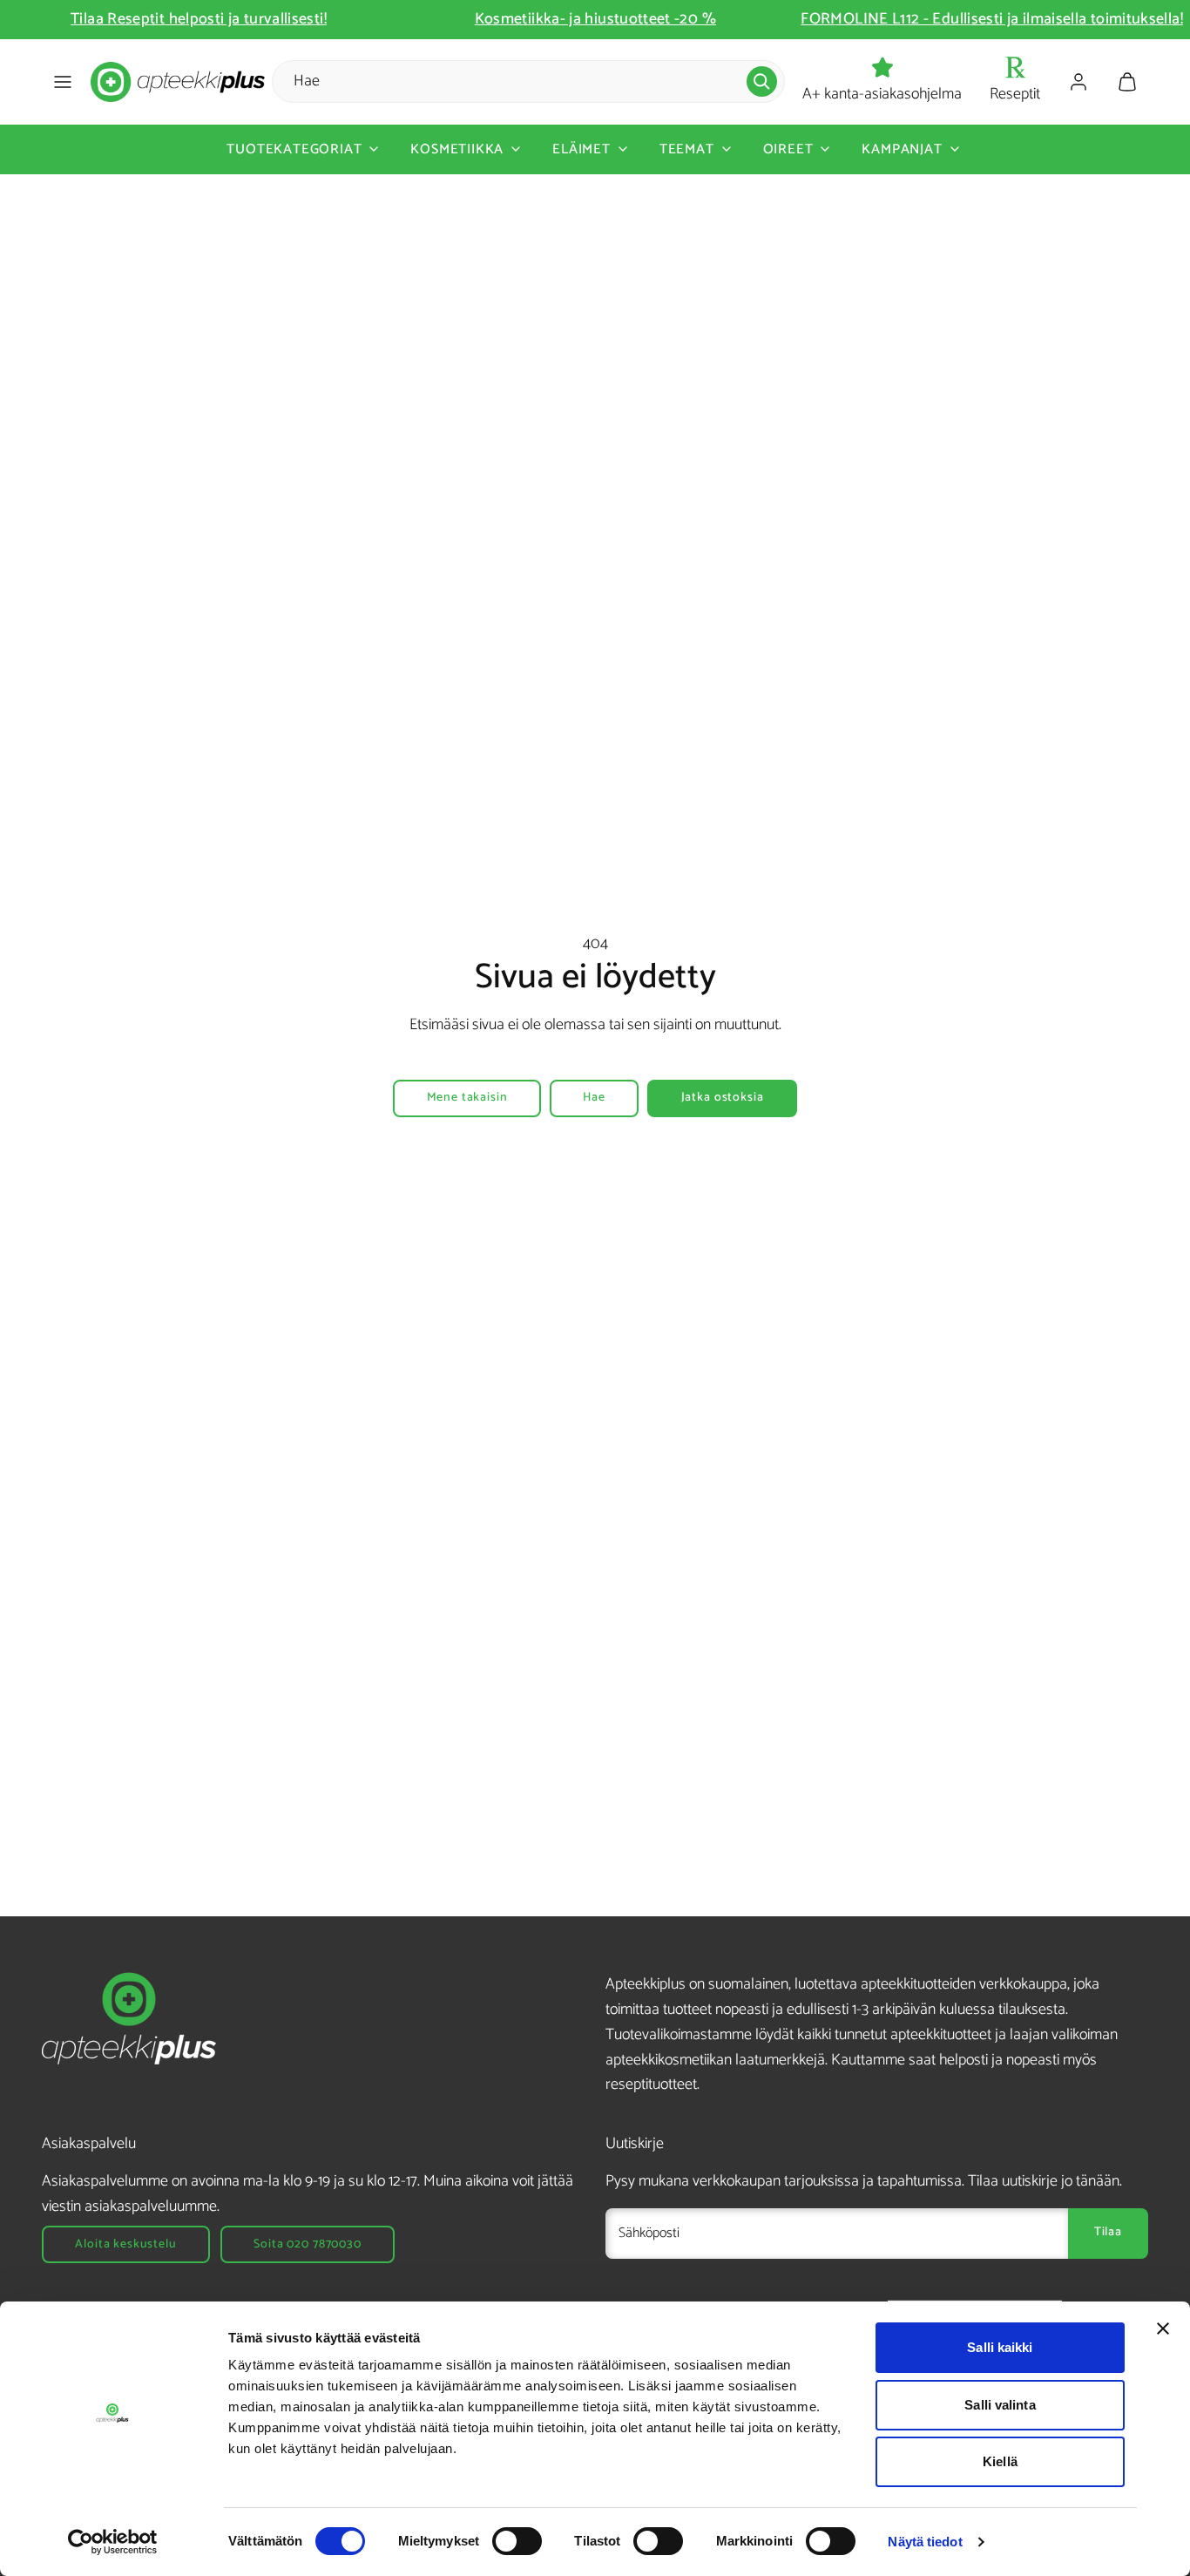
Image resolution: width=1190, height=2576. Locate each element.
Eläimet (581, 149)
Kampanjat (902, 149)
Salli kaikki (1000, 2347)
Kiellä (1000, 2461)
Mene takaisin (467, 1098)
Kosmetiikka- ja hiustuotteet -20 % (595, 19)
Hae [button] (594, 1098)
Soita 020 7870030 (307, 2244)
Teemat (687, 149)
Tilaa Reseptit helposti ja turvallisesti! (199, 19)
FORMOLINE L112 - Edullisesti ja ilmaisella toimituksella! (992, 19)
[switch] (517, 2541)
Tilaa (1108, 2232)
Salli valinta (1000, 2405)
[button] (63, 82)
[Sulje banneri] (1163, 2329)
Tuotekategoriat (294, 149)
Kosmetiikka (457, 149)
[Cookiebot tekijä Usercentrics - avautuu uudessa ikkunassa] (113, 2542)
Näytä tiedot (925, 2542)
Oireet (788, 149)
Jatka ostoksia (723, 1098)
